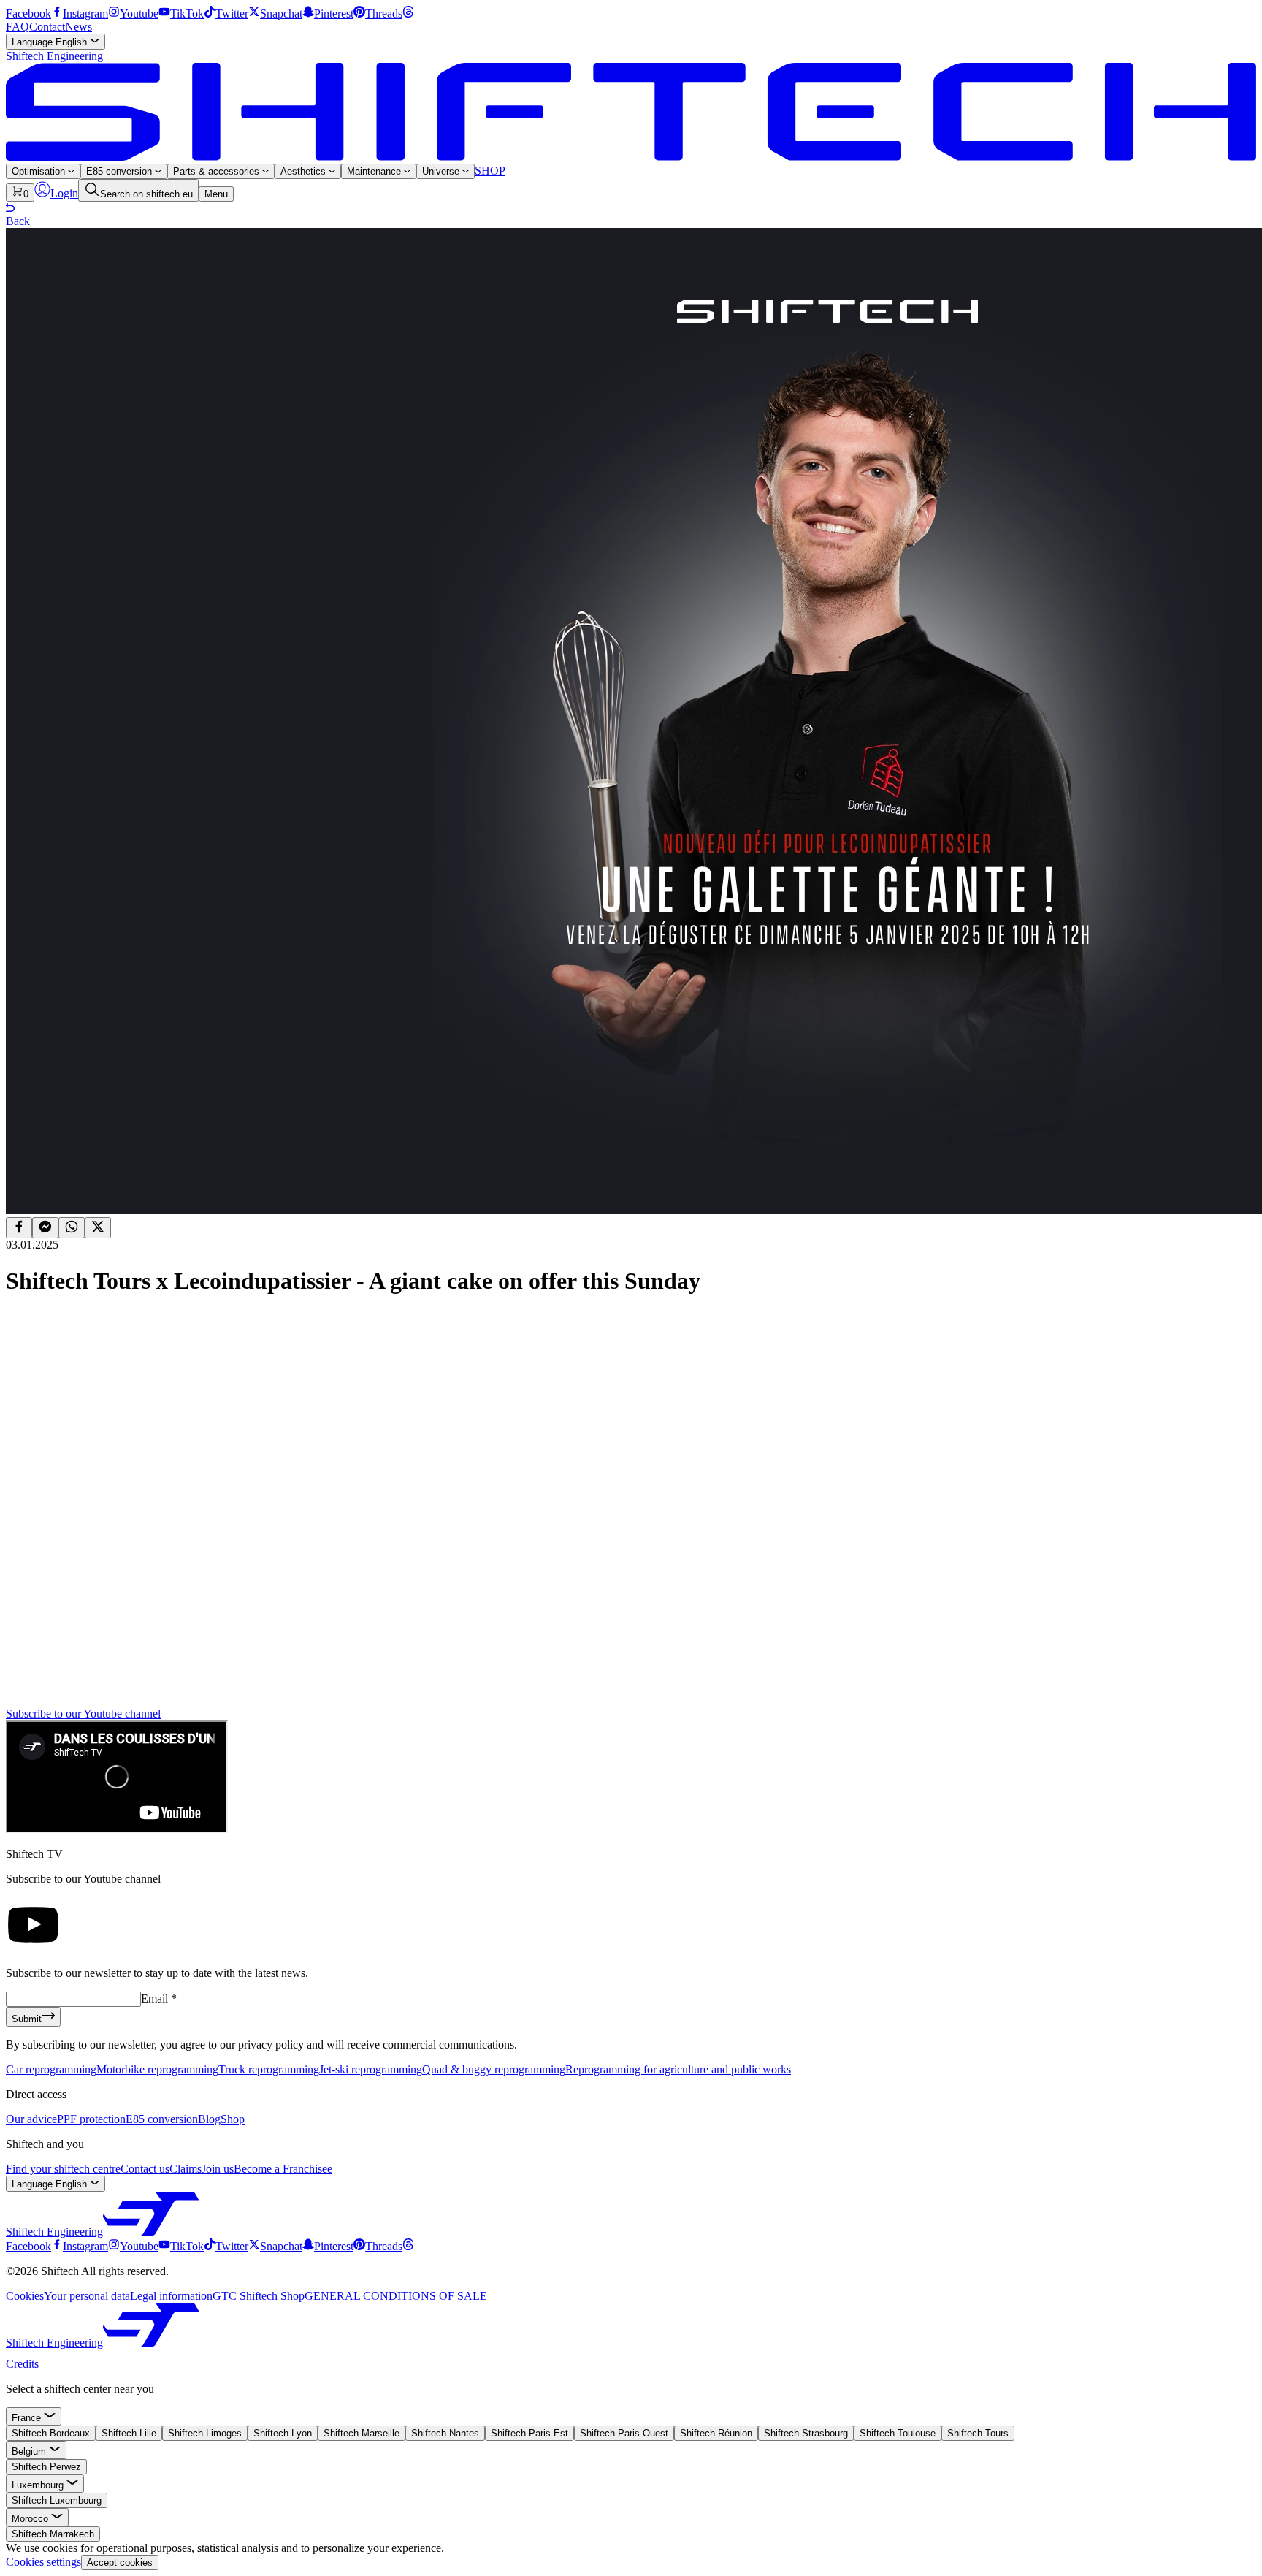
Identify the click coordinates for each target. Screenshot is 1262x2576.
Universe (442, 171)
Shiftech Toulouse (898, 2433)
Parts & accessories (218, 171)
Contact (47, 27)
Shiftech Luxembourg (57, 2500)
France (28, 2418)
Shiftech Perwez (46, 2467)
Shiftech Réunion (716, 2433)
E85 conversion (121, 171)
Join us (218, 2169)
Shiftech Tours (978, 2433)
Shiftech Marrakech (53, 2534)
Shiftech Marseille (362, 2433)
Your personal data (87, 2296)
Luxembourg (39, 2485)
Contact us (145, 2169)
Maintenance (375, 171)
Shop (233, 2119)
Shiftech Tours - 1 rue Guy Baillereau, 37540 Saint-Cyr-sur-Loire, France (193, 1675)
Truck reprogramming (269, 2069)
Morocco (31, 2519)
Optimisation (40, 171)
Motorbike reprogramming (157, 2069)
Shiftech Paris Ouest (624, 2433)
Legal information (171, 2296)
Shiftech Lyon (283, 2433)
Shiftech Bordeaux (51, 2433)
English (51, 42)
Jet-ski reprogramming (371, 2069)
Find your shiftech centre (63, 2169)
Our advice (31, 2119)
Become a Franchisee (283, 2169)
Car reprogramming (51, 2069)
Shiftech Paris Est (529, 2433)
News (79, 27)
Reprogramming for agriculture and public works (678, 2069)
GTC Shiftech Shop (259, 2296)
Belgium (30, 2451)
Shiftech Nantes (445, 2433)
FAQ (18, 27)
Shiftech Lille (129, 2433)
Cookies (25, 2296)
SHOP (490, 171)
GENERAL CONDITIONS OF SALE (396, 2296)
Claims (186, 2169)
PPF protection (91, 2119)
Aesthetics (305, 171)
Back (18, 221)
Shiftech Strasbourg (806, 2433)
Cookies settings (43, 2562)
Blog (209, 2119)
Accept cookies (120, 2562)
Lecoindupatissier (103, 1447)
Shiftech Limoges (205, 2433)
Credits (24, 2364)
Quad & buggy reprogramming (494, 2069)
